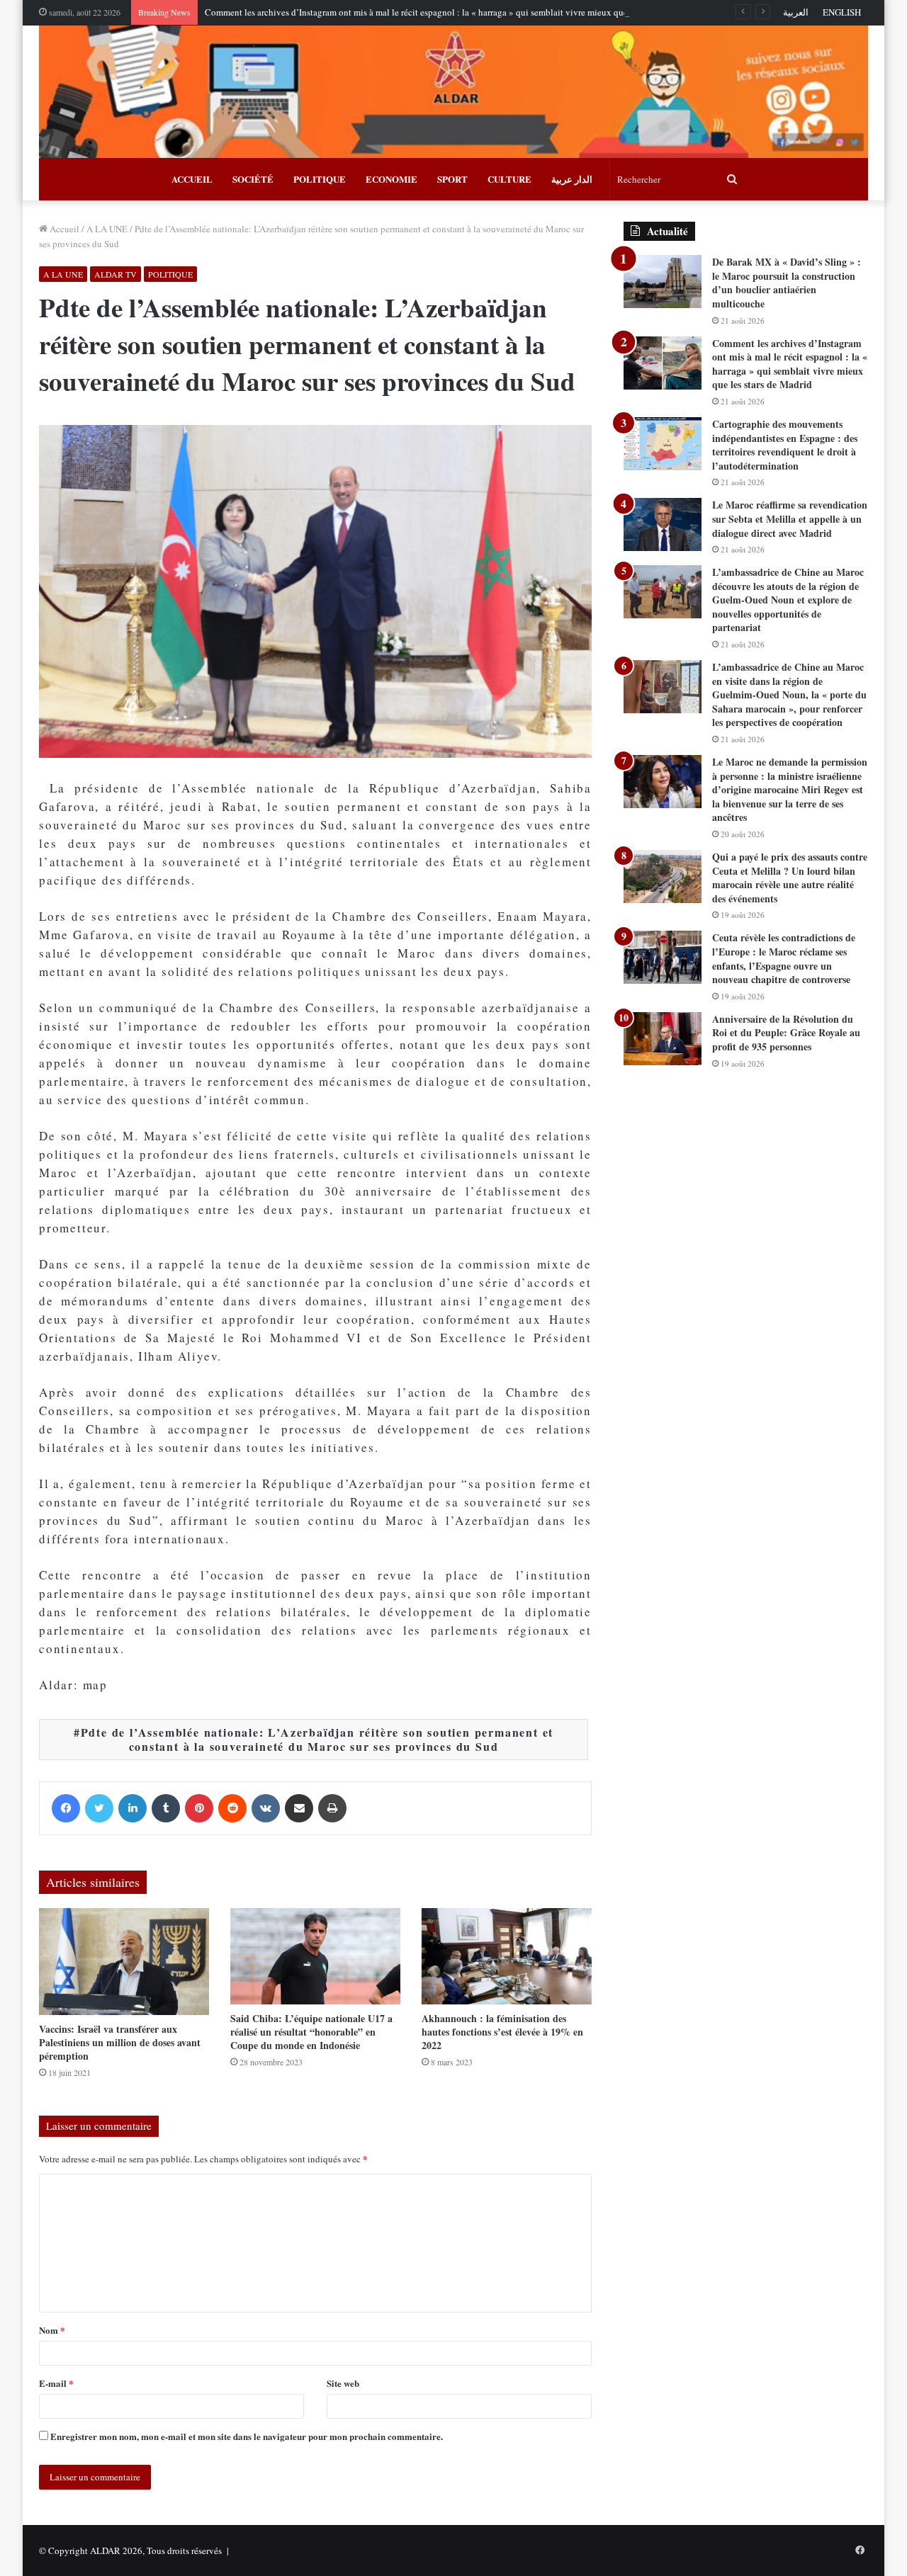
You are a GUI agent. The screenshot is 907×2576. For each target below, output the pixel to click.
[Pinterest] (199, 1808)
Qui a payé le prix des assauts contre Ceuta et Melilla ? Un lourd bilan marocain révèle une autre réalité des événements (790, 878)
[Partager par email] (299, 1808)
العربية (796, 12)
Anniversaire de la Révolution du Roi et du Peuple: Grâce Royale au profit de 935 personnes (786, 1033)
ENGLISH (842, 12)
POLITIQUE (320, 179)
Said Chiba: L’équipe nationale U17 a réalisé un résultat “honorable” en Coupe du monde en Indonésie (311, 2032)
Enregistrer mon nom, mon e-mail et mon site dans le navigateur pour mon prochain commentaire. (247, 2436)
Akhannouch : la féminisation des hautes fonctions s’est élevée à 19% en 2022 (502, 2032)
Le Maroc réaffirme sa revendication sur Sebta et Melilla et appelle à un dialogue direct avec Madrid (790, 518)
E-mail (56, 2383)
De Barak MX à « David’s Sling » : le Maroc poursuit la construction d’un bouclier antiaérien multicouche (787, 283)
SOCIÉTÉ (253, 179)
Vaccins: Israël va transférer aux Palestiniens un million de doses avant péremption (120, 2042)
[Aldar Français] (453, 92)
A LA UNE (107, 229)
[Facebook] (66, 1808)
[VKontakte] (266, 1808)
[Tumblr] (166, 1808)
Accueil (63, 229)
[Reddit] (232, 1808)
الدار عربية (572, 179)
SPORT (452, 179)
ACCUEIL (192, 179)
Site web (343, 2383)
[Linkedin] (133, 1808)
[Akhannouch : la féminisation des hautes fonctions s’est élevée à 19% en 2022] (507, 1956)
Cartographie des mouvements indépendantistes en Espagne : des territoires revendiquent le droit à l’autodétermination (785, 445)
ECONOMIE (391, 179)
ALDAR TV (116, 274)
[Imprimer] (332, 1808)
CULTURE (509, 179)
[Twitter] (99, 1808)
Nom (52, 2330)
